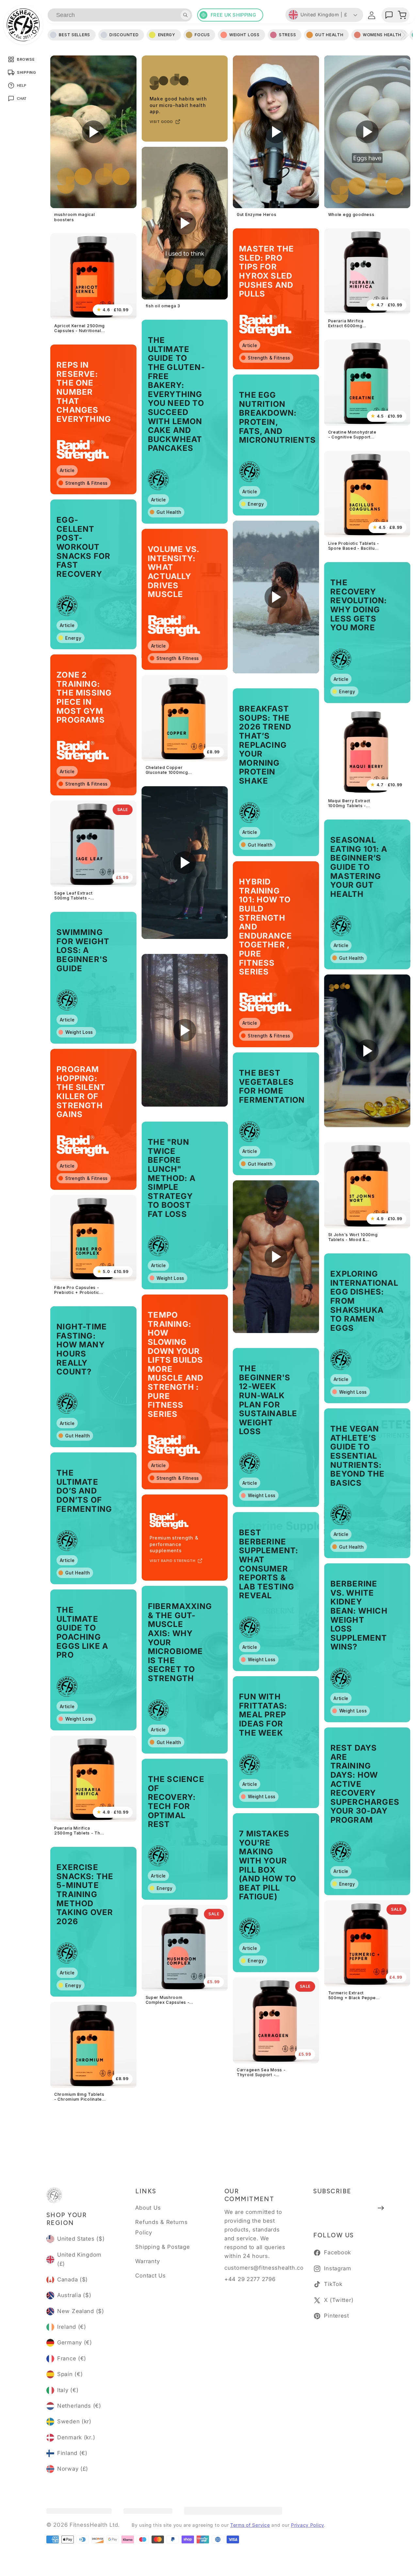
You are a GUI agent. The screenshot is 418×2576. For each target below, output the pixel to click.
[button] (402, 15)
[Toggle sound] (61, 198)
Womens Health (382, 35)
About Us (148, 2208)
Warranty (147, 2261)
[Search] (185, 15)
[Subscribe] (381, 2208)
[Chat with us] (389, 15)
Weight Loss (244, 35)
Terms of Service (250, 2525)
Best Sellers (74, 35)
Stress (287, 35)
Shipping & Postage (162, 2247)
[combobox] (120, 15)
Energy (167, 35)
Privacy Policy (307, 2525)
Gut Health (329, 35)
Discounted (124, 35)
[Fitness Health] (23, 25)
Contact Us (150, 2276)
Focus (202, 35)
